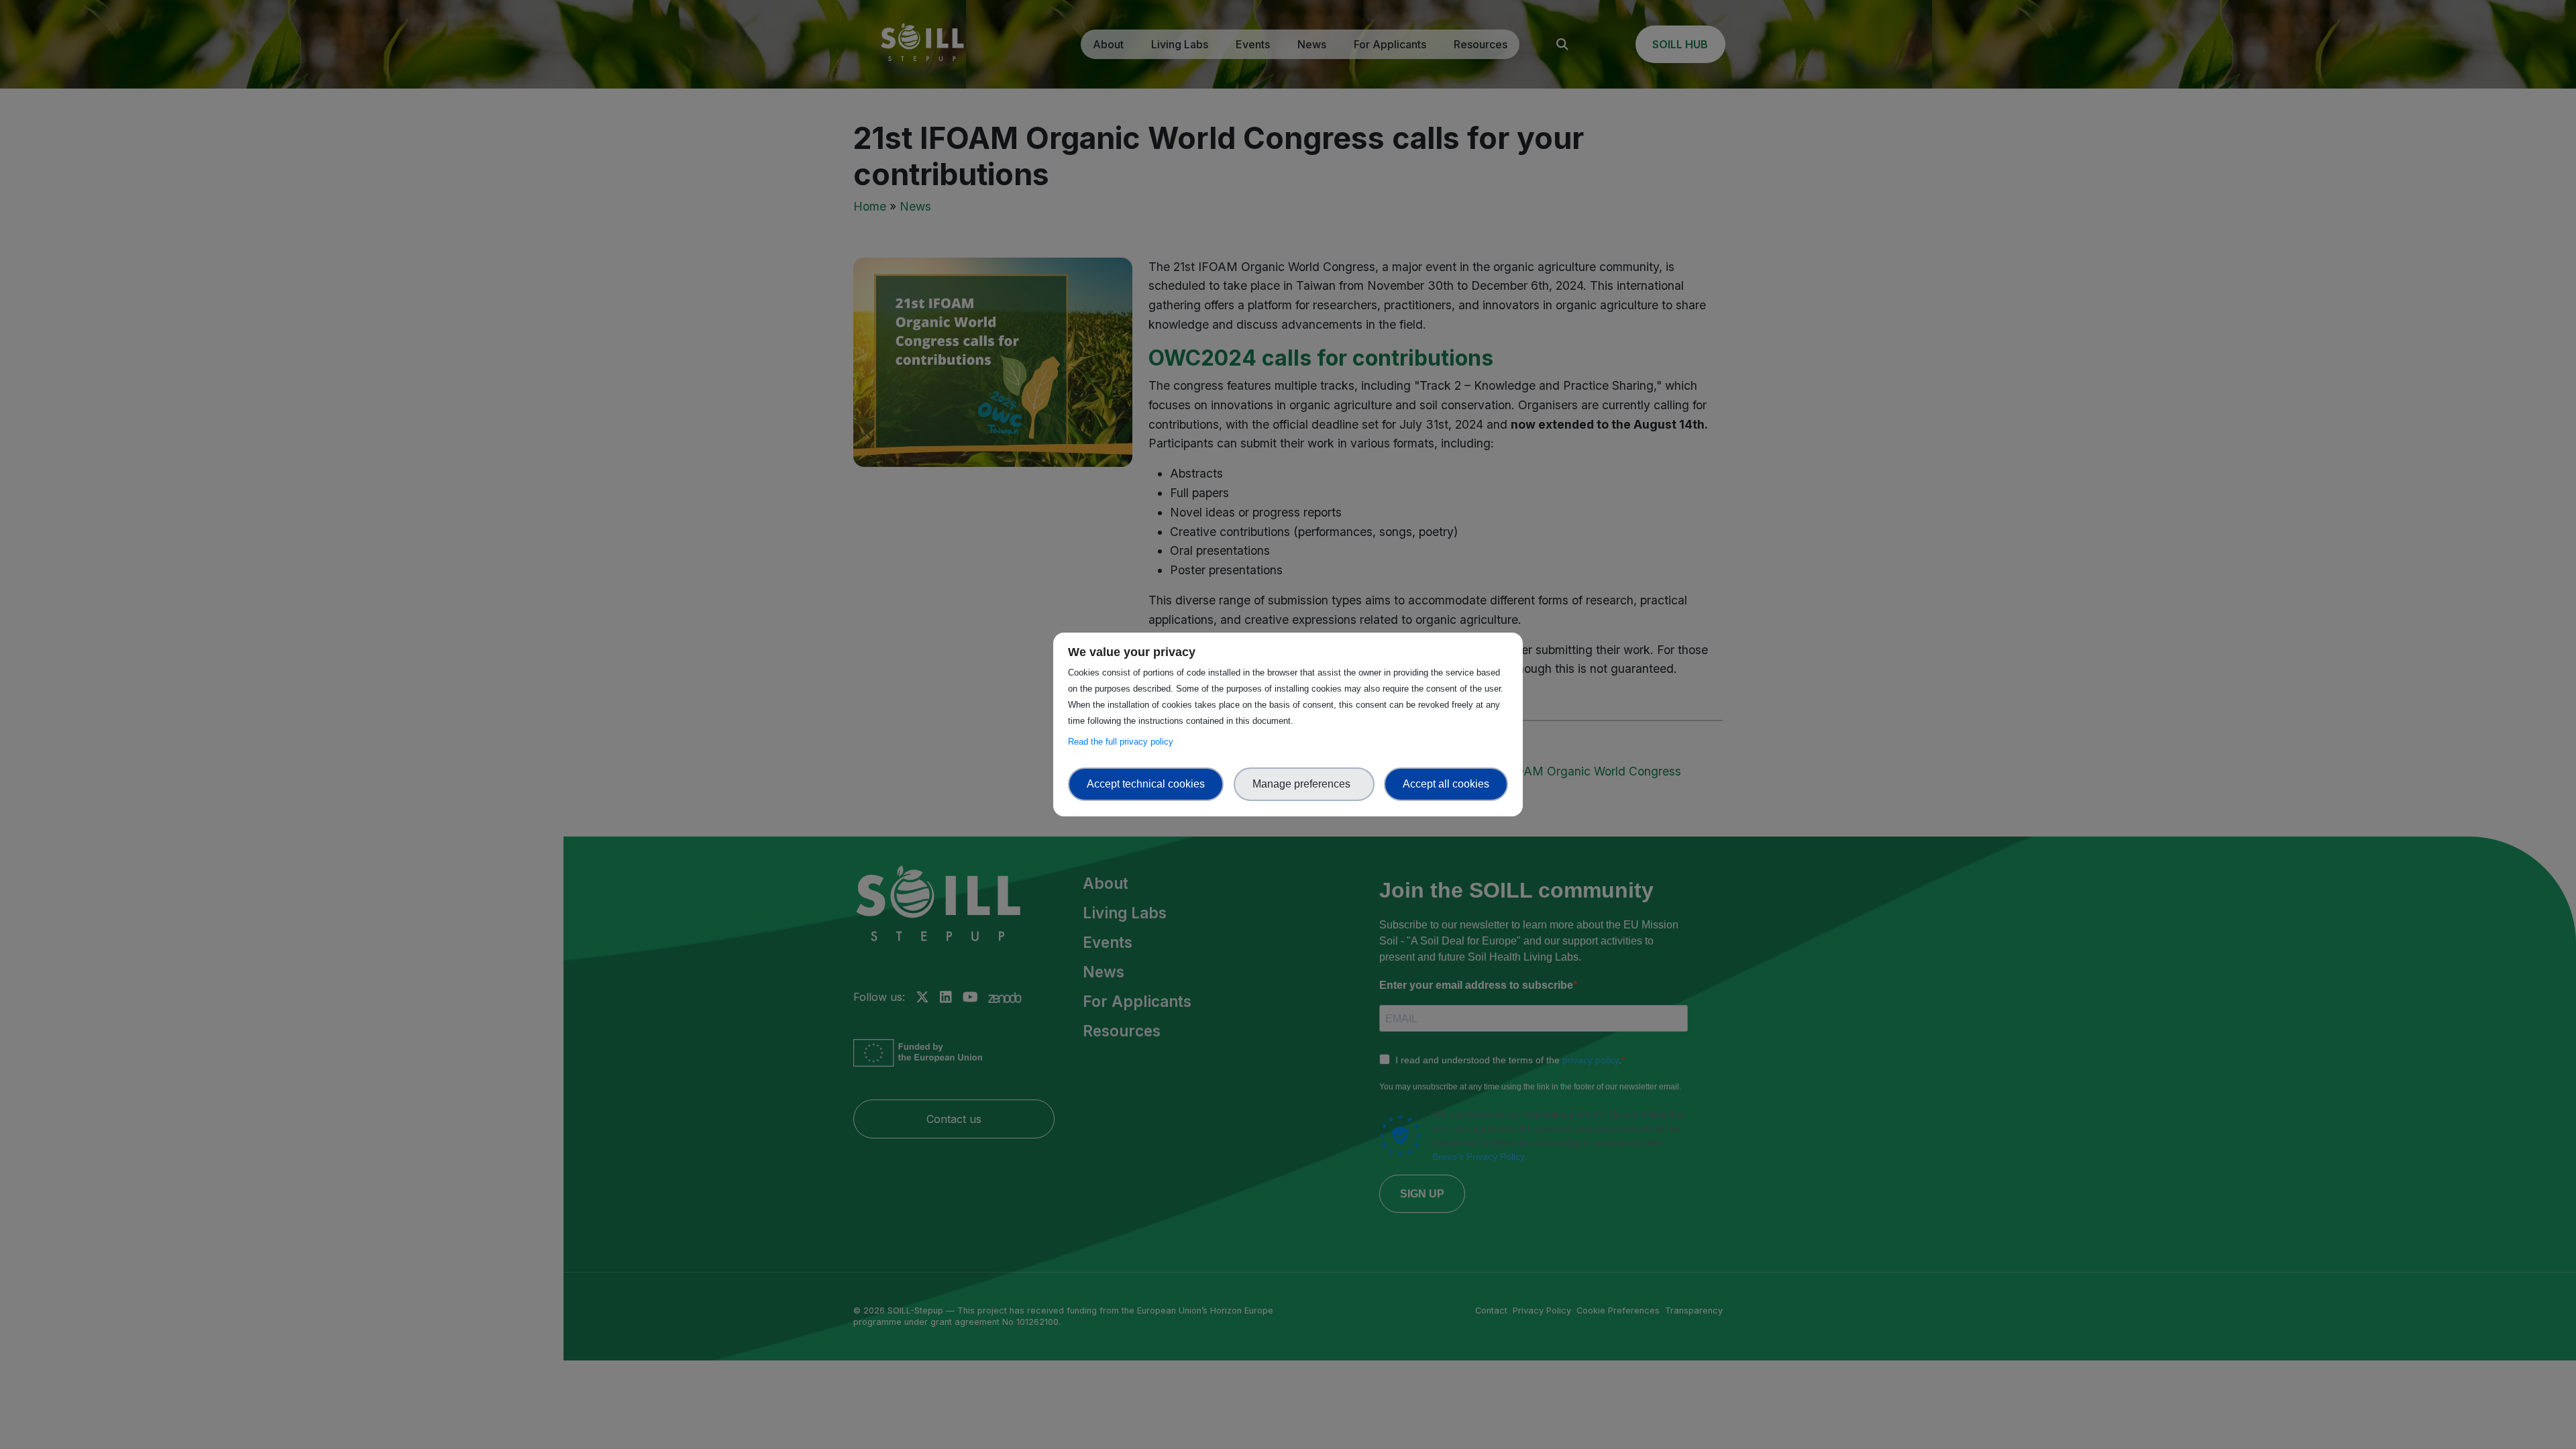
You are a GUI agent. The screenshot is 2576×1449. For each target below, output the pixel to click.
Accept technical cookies (1146, 784)
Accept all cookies (1446, 784)
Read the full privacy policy (1123, 742)
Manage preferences (1304, 784)
